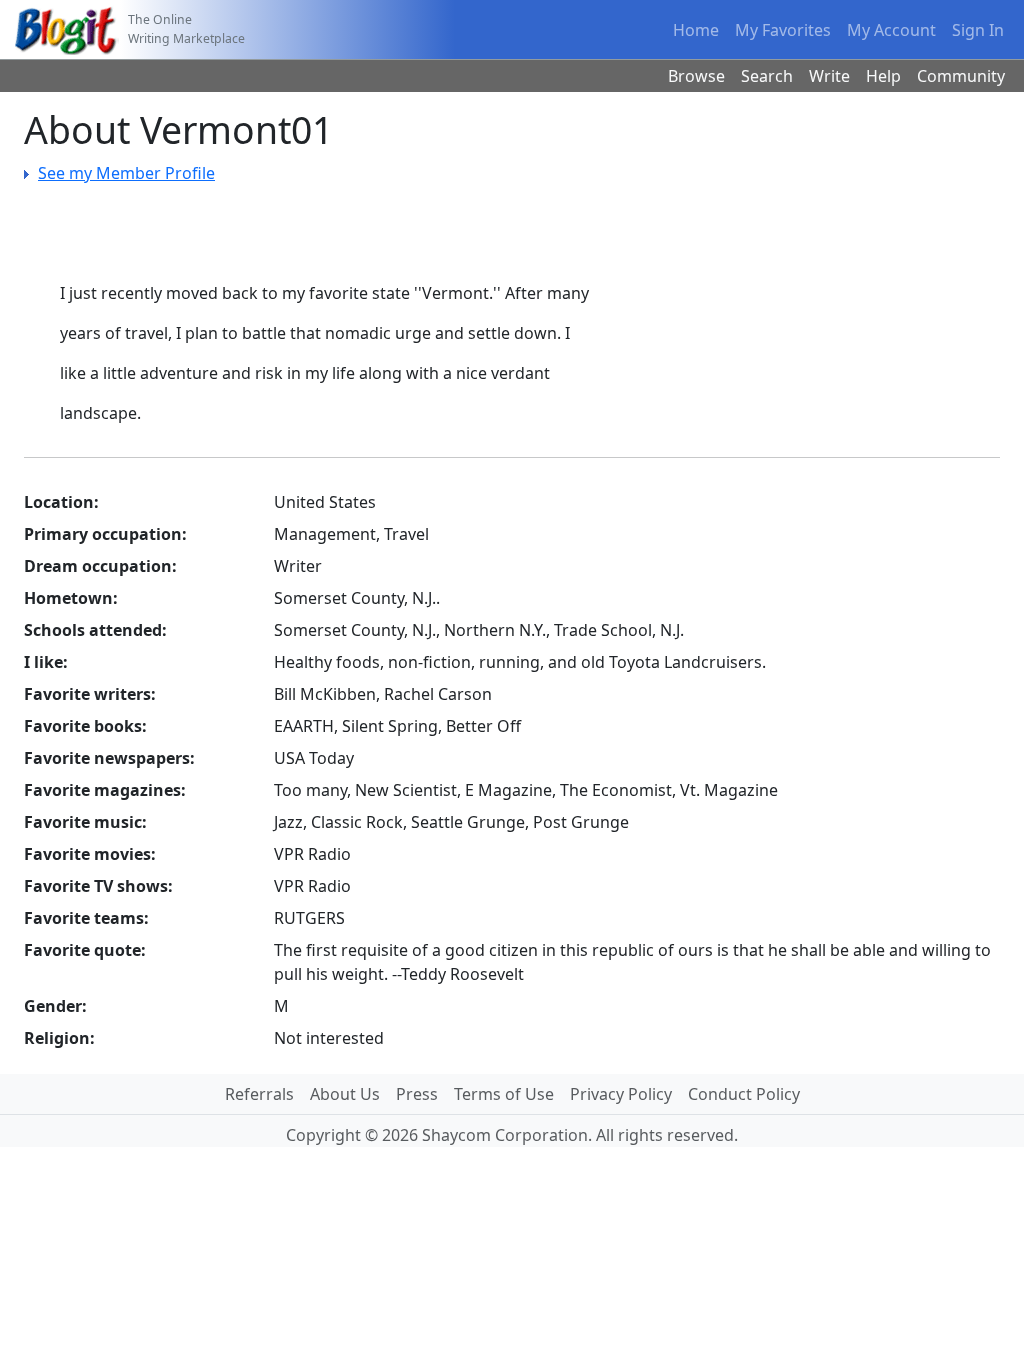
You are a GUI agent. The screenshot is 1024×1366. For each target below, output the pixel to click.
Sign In (978, 30)
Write (829, 76)
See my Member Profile (126, 173)
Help (883, 76)
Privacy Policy (621, 1094)
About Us (345, 1094)
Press (417, 1094)
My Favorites (783, 30)
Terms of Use (504, 1094)
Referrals (259, 1094)
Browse (696, 76)
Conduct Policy (744, 1094)
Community (961, 76)
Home (696, 30)
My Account (891, 30)
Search (767, 76)
